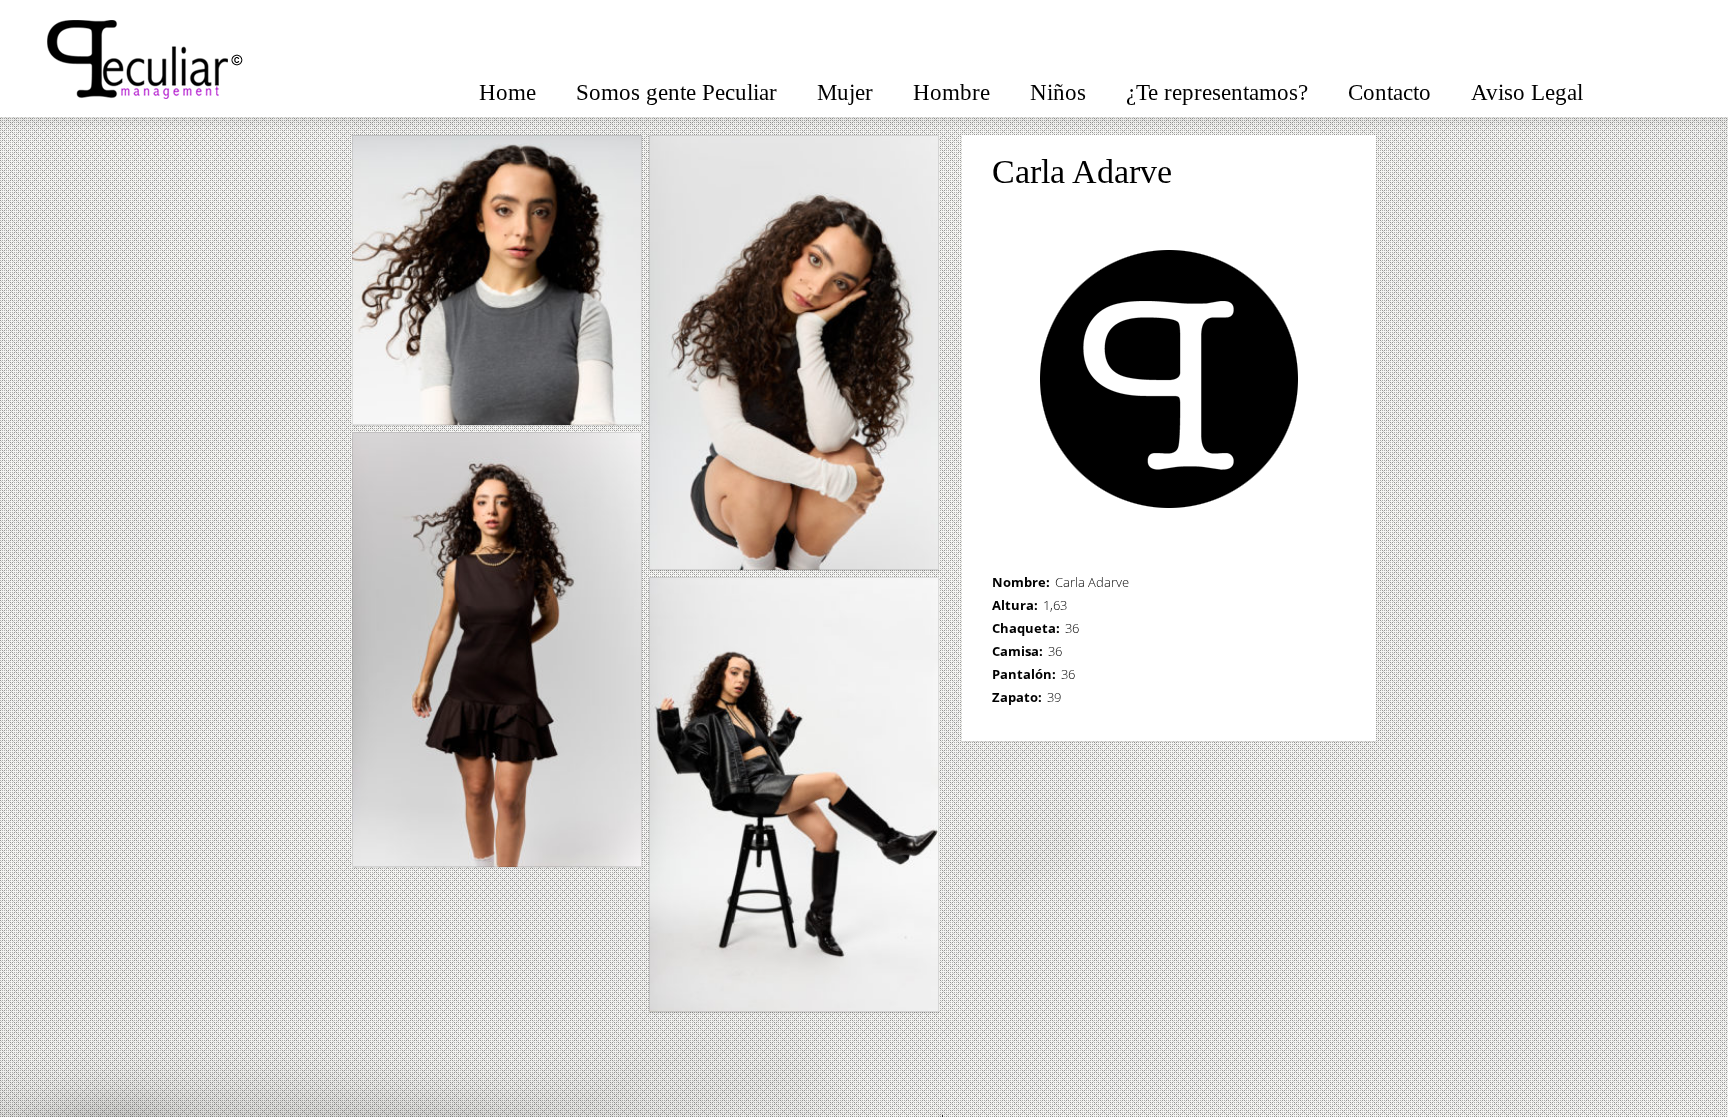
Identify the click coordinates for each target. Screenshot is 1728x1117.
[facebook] (1638, 87)
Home (507, 92)
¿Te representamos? (1217, 92)
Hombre (951, 92)
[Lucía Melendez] (1337, 172)
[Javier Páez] (1310, 172)
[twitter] (1678, 87)
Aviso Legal (1527, 92)
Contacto (1389, 92)
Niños (1058, 92)
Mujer (845, 92)
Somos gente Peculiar (676, 92)
